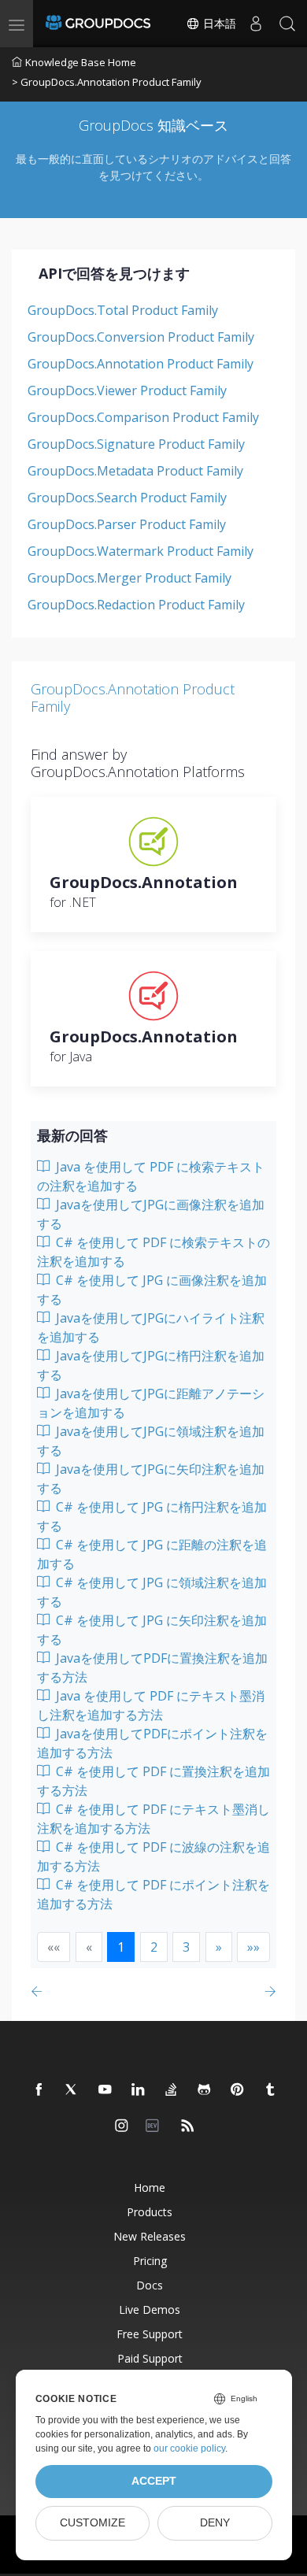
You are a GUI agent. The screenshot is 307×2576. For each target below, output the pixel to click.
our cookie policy (189, 2448)
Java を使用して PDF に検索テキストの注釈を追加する (151, 1176)
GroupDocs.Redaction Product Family (136, 605)
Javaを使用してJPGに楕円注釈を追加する (151, 1365)
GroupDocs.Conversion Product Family (141, 337)
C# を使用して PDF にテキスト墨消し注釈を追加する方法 (153, 1819)
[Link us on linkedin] (139, 2090)
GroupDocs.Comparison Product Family (143, 417)
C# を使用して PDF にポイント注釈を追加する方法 (153, 1894)
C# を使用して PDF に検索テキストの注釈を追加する (153, 1252)
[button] (219, 1947)
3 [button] (186, 1947)
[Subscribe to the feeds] (188, 2126)
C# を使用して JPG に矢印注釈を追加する (152, 1630)
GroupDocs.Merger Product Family (129, 578)
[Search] (287, 24)
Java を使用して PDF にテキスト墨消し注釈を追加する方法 (151, 1705)
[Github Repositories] (205, 2090)
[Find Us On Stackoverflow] (172, 2090)
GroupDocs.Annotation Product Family (141, 364)
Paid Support (150, 2358)
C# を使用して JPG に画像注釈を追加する (152, 1290)
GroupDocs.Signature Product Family (136, 444)
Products (150, 2212)
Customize (92, 2523)
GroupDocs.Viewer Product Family (127, 390)
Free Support (150, 2334)
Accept (154, 2481)
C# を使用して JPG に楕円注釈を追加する (152, 1516)
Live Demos (150, 2310)
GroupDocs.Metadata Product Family (135, 471)
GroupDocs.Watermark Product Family (141, 551)
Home (150, 2187)
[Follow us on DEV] (155, 2126)
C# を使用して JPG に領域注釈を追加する (152, 1592)
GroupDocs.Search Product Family (127, 498)
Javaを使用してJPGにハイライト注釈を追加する (151, 1327)
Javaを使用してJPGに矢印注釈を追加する (151, 1479)
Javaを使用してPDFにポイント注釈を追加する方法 (152, 1743)
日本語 (218, 24)
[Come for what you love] (271, 2090)
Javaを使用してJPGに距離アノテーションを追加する (151, 1403)
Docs (150, 2285)
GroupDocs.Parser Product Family (127, 524)
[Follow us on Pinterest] (238, 2090)
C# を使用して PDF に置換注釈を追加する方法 (153, 1781)
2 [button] (154, 1947)
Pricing (150, 2261)
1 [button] (121, 1947)
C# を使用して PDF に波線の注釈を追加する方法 (153, 1856)
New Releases (150, 2236)
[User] (256, 24)
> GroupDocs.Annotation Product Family (107, 82)
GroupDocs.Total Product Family (123, 310)
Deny (215, 2523)
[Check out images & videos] (122, 2126)
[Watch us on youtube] (105, 2090)
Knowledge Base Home (81, 62)
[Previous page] (40, 1991)
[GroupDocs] (98, 24)
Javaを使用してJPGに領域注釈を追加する (151, 1441)
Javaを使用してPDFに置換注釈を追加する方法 (152, 1667)
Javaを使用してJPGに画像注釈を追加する (151, 1214)
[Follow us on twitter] (72, 2090)
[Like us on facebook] (39, 2090)
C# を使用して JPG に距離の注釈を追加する (152, 1554)
